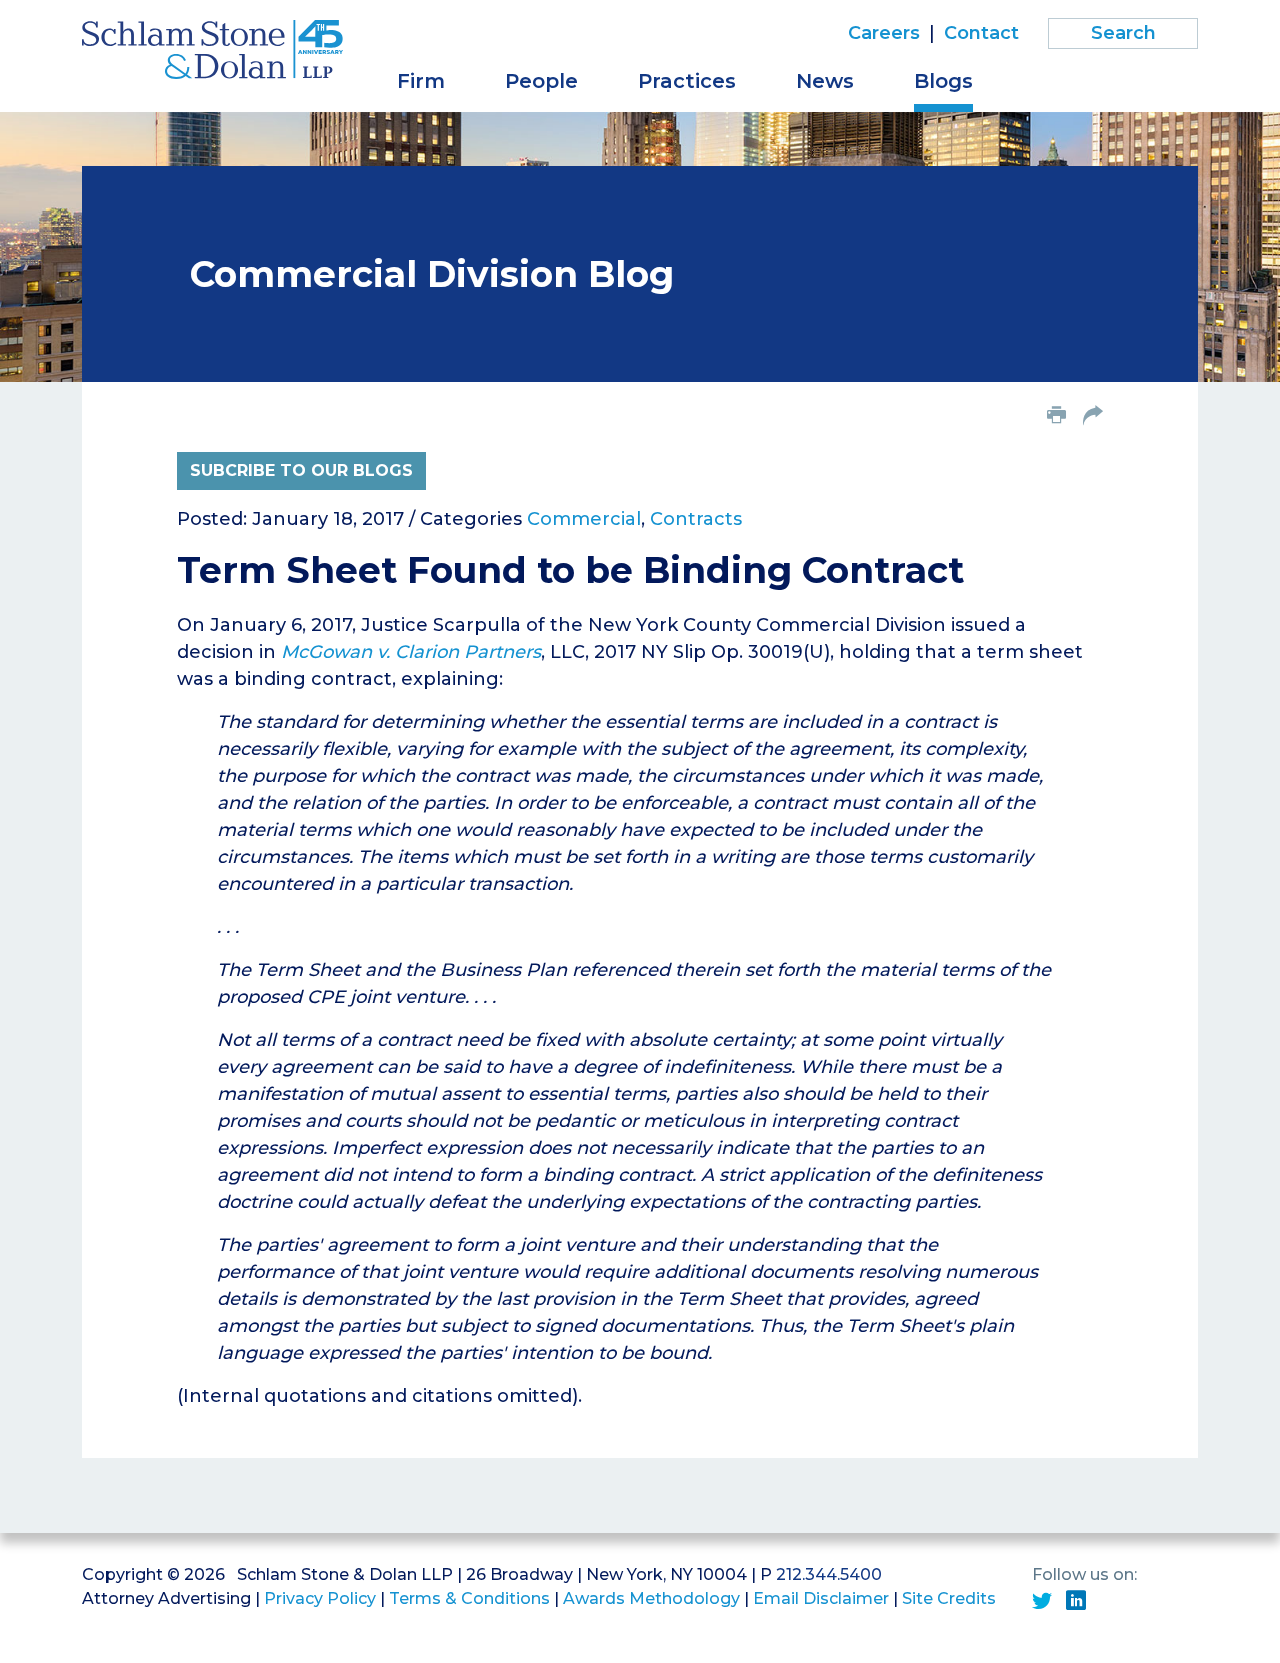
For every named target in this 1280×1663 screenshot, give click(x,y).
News (825, 81)
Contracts (696, 519)
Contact (981, 33)
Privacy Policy (320, 1598)
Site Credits (949, 1598)
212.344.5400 (829, 1574)
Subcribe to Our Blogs (301, 470)
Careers (884, 33)
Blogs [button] (943, 81)
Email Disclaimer (821, 1598)
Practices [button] (687, 81)
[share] (1093, 417)
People (541, 81)
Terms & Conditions (469, 1598)
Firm (421, 81)
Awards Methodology (651, 1598)
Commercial (584, 519)
